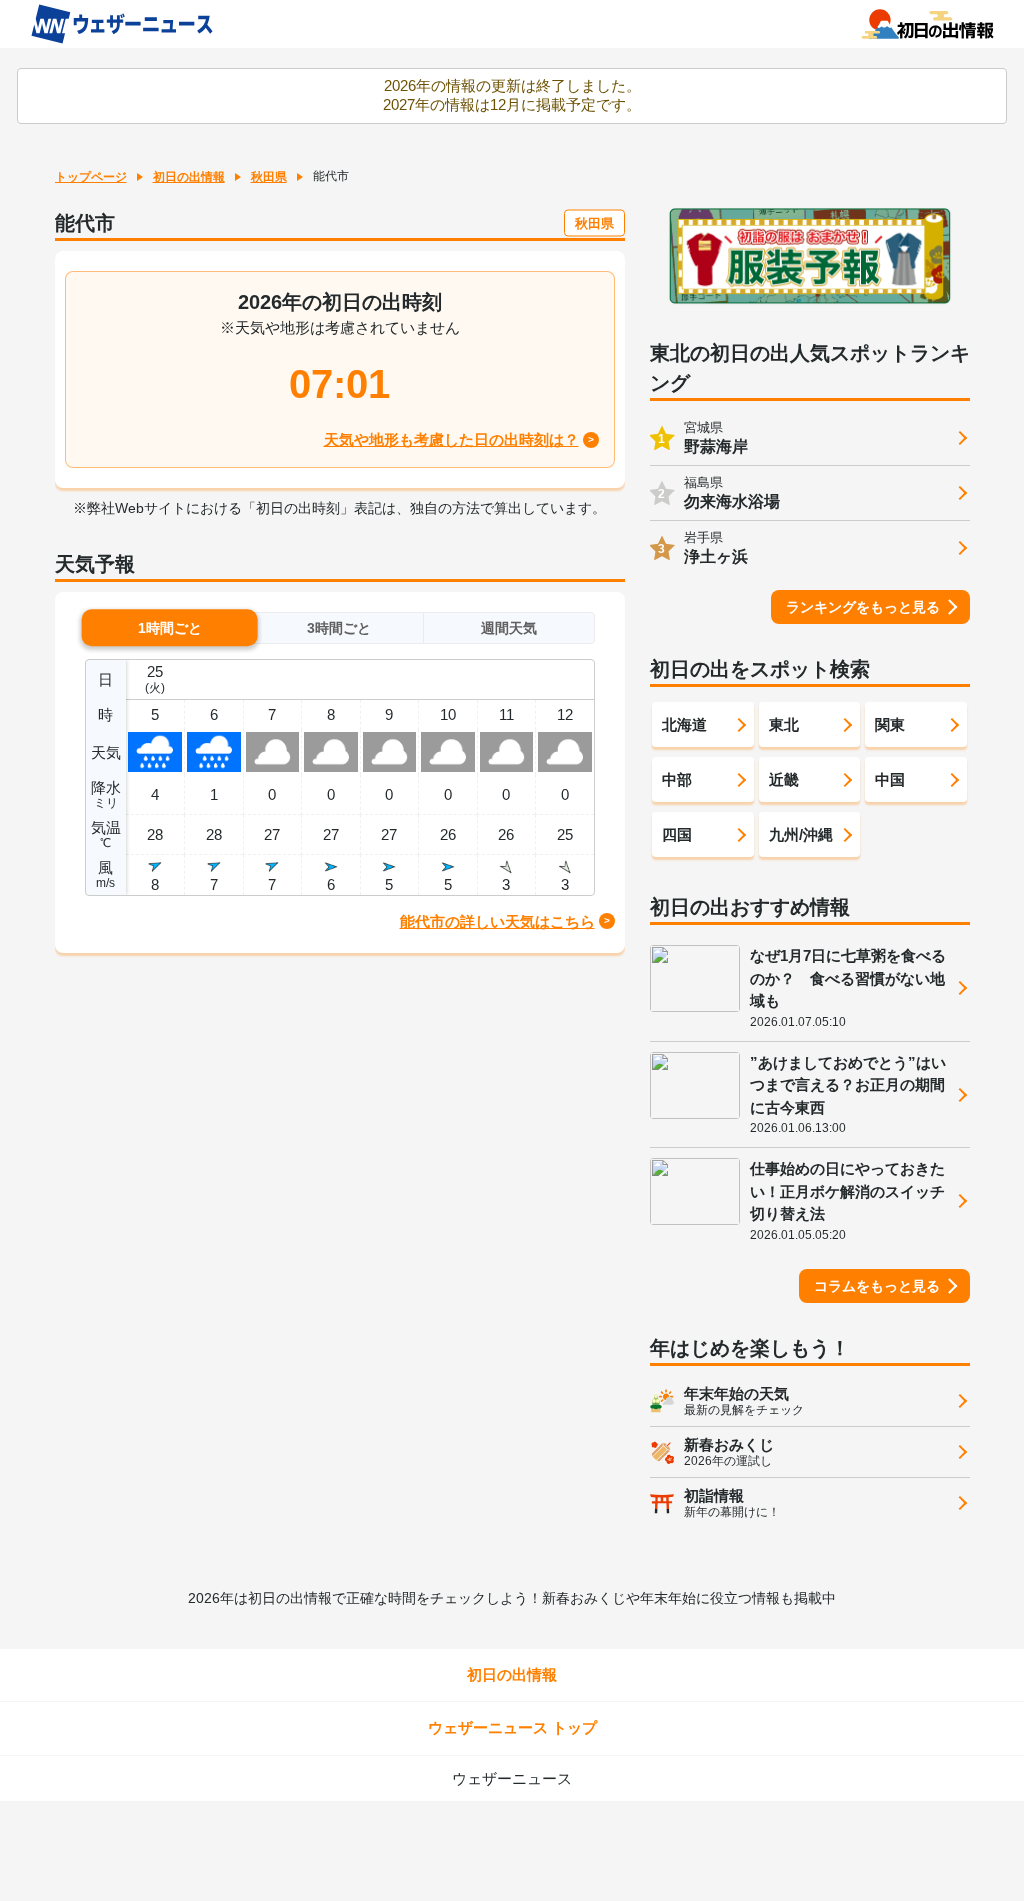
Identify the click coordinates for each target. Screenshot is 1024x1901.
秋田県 (269, 177)
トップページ (91, 177)
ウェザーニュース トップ (512, 1727)
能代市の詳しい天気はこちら (497, 921)
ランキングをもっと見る (863, 607)
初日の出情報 (189, 177)
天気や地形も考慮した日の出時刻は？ (451, 439)
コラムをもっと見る (877, 1286)
